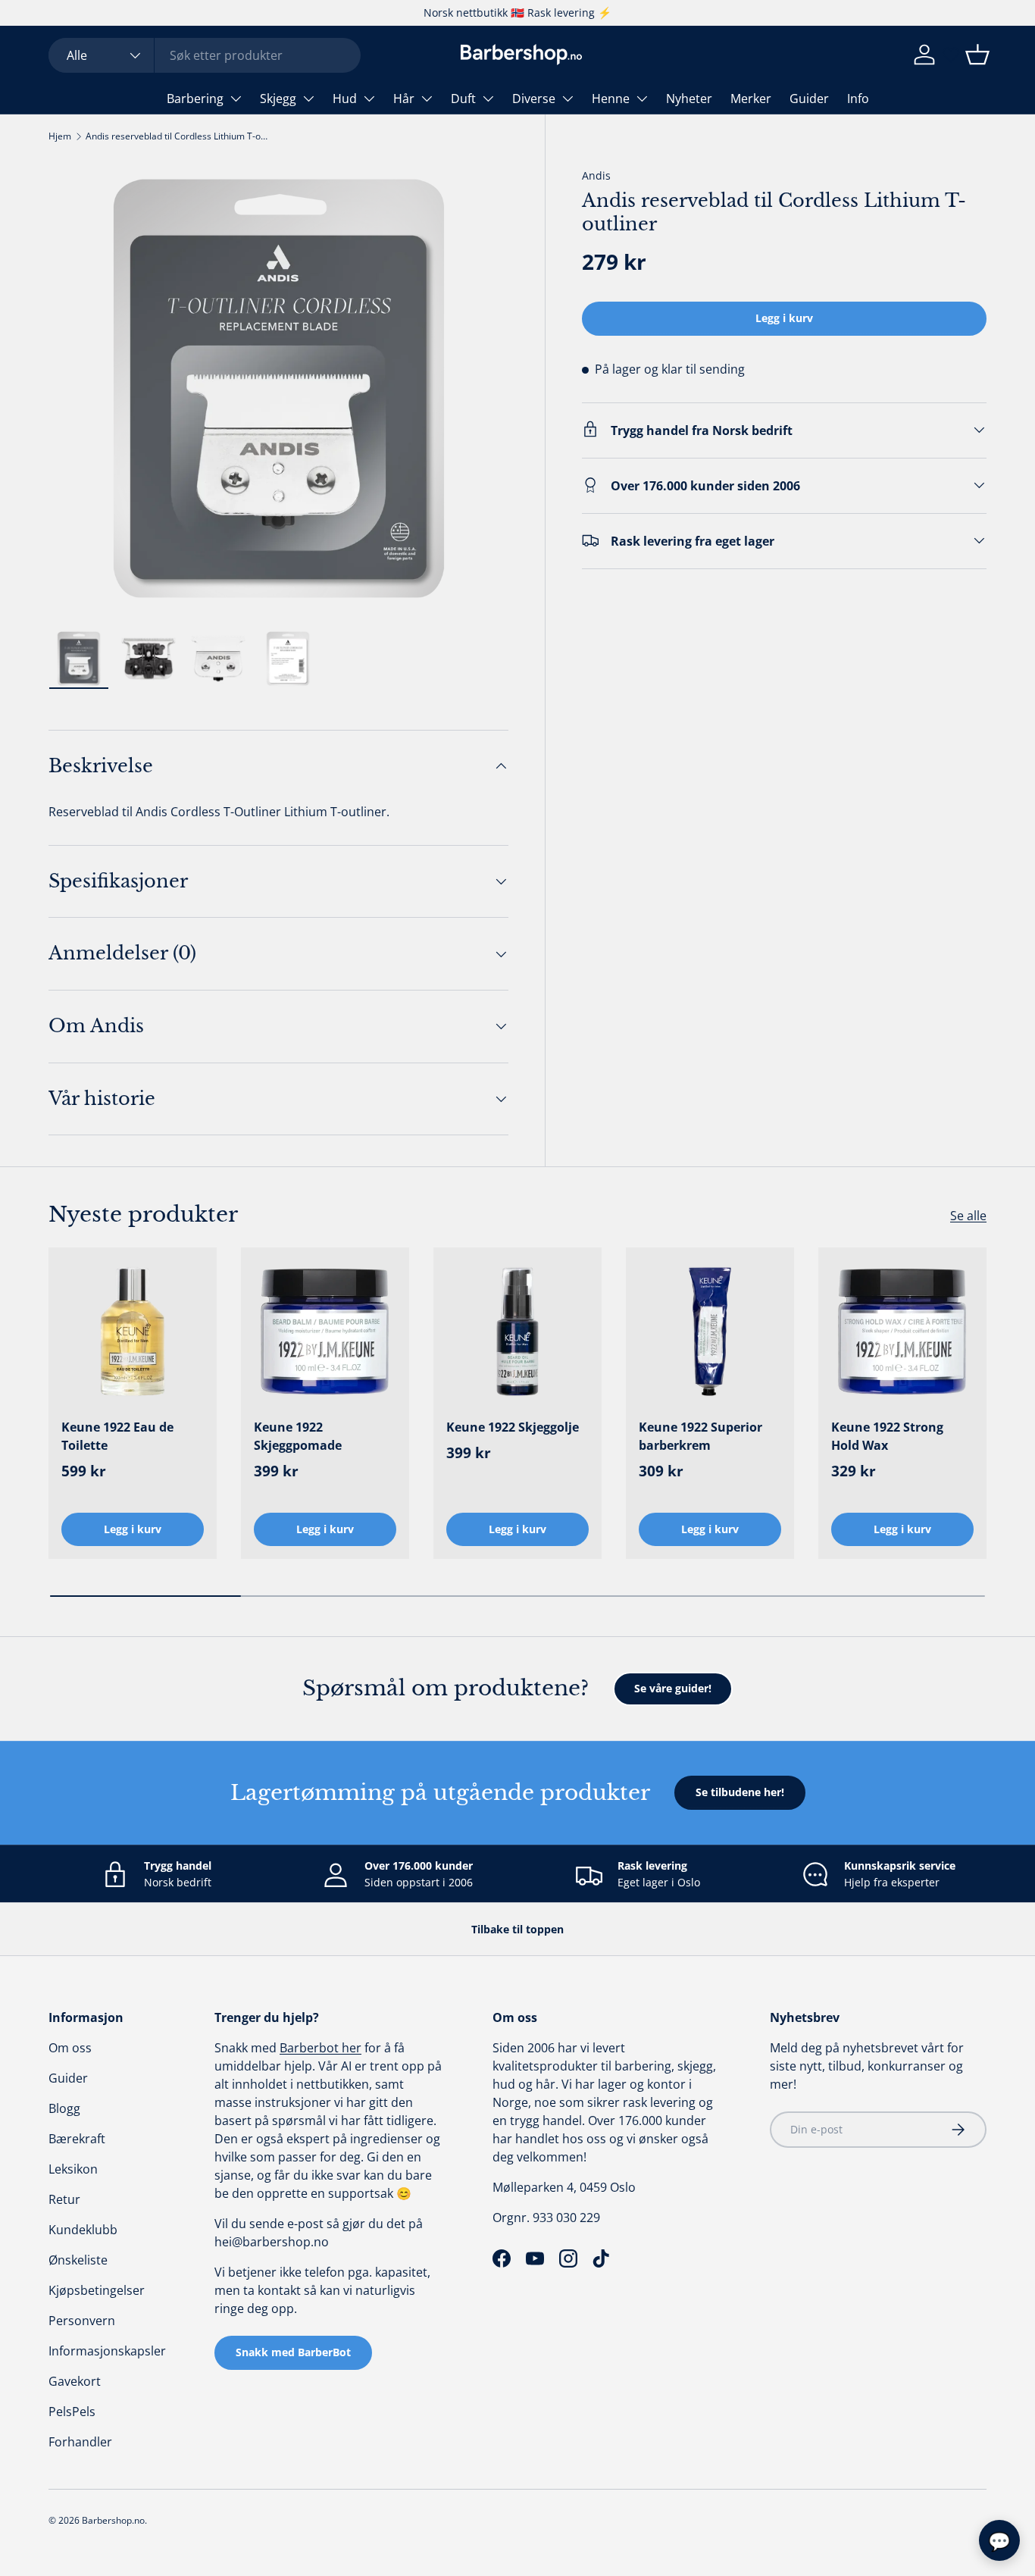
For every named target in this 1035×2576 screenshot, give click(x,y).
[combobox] (205, 55)
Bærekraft (77, 2139)
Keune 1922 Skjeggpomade (298, 1436)
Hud (345, 99)
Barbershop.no (113, 2520)
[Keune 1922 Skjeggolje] (517, 1332)
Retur (64, 2199)
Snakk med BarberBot (293, 2352)
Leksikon (73, 2169)
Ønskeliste (78, 2260)
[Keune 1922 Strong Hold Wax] (902, 1332)
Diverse (534, 99)
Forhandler (80, 2442)
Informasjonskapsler (107, 2351)
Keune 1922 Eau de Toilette (117, 1436)
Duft (463, 99)
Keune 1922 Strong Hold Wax (887, 1436)
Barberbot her (321, 2048)
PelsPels (72, 2412)
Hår (404, 99)
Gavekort (75, 2381)
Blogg (64, 2108)
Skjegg (278, 99)
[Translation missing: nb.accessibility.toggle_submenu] (236, 99)
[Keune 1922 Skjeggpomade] (325, 1332)
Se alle (968, 1216)
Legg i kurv (784, 318)
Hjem (60, 136)
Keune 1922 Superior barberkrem (700, 1436)
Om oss (70, 2048)
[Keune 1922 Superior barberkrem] (710, 1332)
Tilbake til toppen (517, 1929)
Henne (611, 99)
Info (858, 99)
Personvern (82, 2321)
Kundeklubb (83, 2230)
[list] (278, 388)
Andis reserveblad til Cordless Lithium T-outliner (177, 136)
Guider (809, 99)
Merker (751, 99)
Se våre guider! (673, 1688)
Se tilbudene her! (740, 1792)
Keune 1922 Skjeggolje (513, 1427)
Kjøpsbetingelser (97, 2290)
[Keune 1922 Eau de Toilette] (133, 1332)
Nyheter (689, 99)
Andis (596, 175)
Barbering (195, 99)
